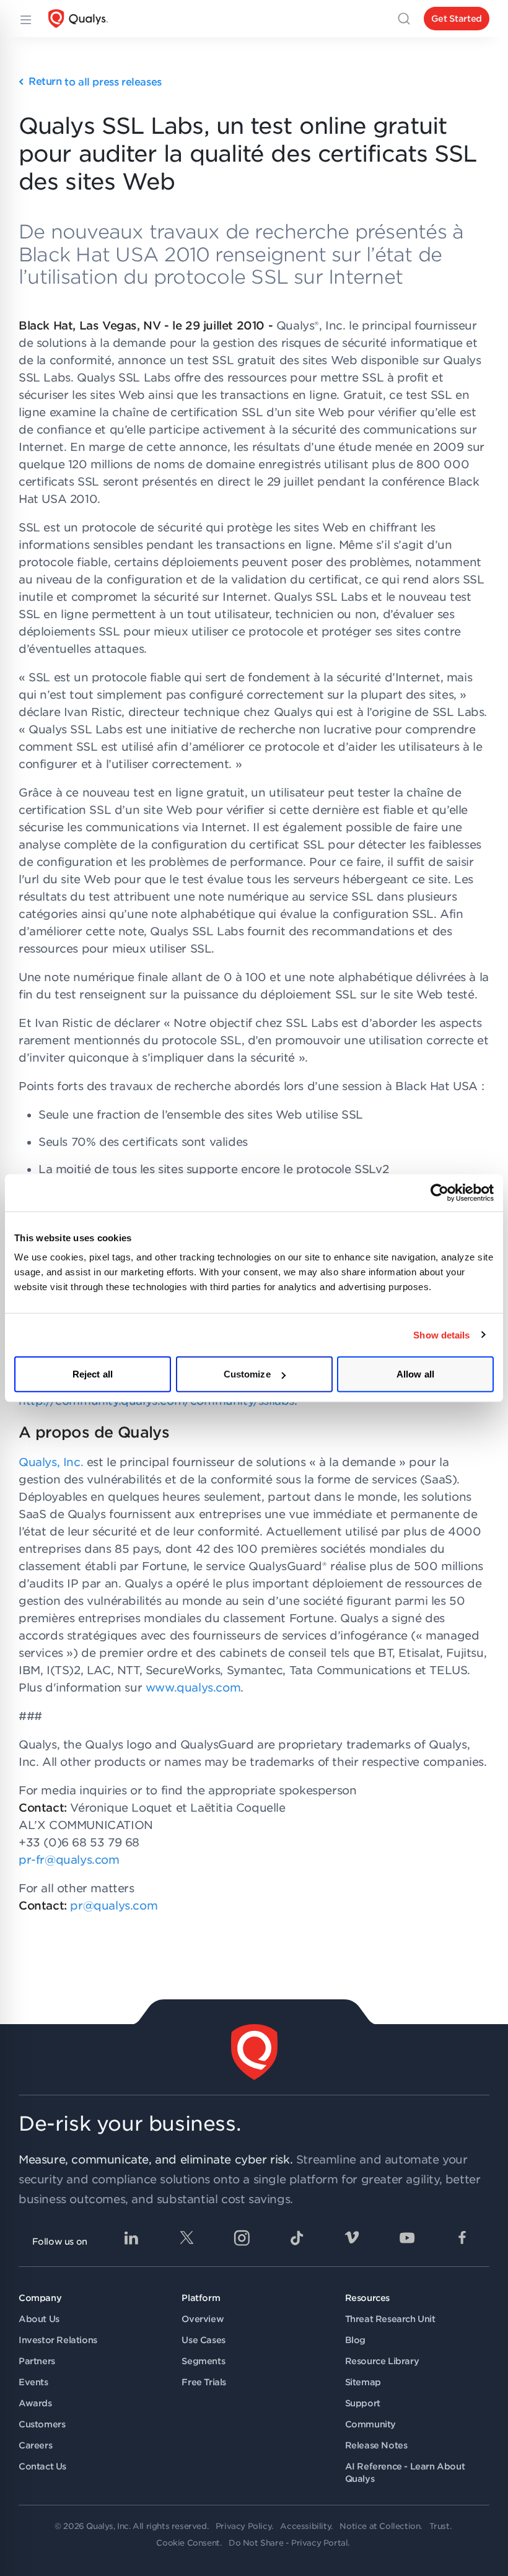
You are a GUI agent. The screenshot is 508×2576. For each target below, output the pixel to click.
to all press (95, 82)
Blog (355, 2340)
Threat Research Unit (390, 2319)
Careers (35, 2445)
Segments (203, 2361)
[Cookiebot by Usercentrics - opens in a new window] (440, 1192)
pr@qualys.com (114, 1906)
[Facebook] (462, 2238)
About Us (39, 2319)
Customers (42, 2424)
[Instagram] (242, 2238)
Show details (441, 1334)
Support (363, 2403)
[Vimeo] (352, 2238)
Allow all (415, 1374)
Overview (203, 2319)
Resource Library (382, 2361)
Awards (35, 2403)
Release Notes (376, 2445)
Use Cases (203, 2340)
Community (370, 2424)
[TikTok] (297, 2238)
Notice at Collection (380, 2526)
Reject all (93, 1374)
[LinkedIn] (131, 2238)
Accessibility (305, 2526)
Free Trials (204, 2382)
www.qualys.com (193, 1687)
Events (33, 2382)
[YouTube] (407, 2238)
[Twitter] (186, 2238)
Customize (247, 1374)
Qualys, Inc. (51, 1462)
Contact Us (42, 2466)
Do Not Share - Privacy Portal (288, 2543)
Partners (37, 2361)
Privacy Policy (243, 2526)
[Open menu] (25, 19)
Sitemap (363, 2382)
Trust (440, 2526)
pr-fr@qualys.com (69, 1860)
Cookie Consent (188, 2543)
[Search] (404, 19)
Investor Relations (58, 2340)
